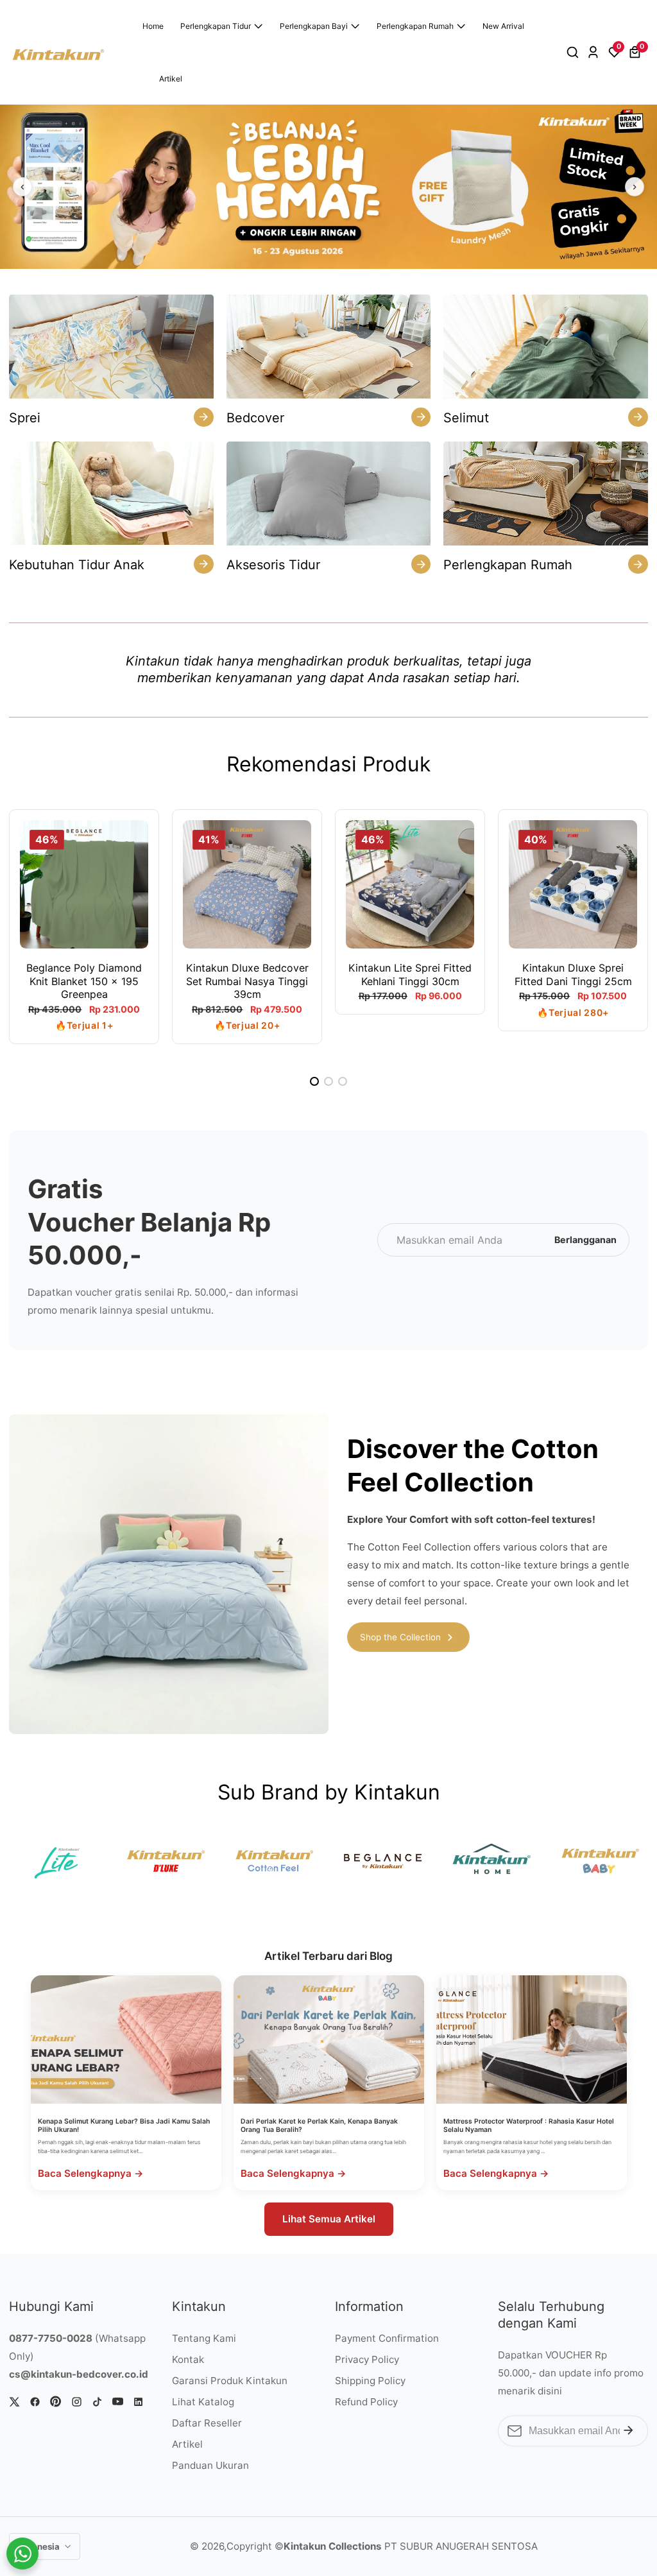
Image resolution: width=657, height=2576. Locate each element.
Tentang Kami (204, 2338)
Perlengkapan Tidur (216, 26)
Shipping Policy (370, 2381)
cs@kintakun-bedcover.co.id (79, 2374)
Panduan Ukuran (210, 2465)
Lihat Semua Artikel (329, 2219)
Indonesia (40, 2546)
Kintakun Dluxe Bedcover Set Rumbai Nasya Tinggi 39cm (247, 981)
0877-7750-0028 (51, 2338)
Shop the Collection (400, 1637)
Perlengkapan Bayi (314, 26)
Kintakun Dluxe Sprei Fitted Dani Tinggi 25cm (573, 975)
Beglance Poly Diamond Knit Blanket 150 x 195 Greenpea (84, 981)
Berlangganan (585, 1240)
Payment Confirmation (387, 2338)
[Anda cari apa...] (575, 53)
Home (153, 26)
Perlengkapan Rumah (415, 26)
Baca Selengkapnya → (91, 2173)
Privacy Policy (367, 2359)
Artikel (171, 79)
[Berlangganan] (628, 2431)
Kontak (188, 2359)
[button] (314, 1081)
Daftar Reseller (207, 2423)
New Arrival (503, 26)
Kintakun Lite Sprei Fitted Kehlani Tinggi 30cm (410, 975)
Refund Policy (366, 2402)
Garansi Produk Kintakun (230, 2381)
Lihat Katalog (203, 2402)
